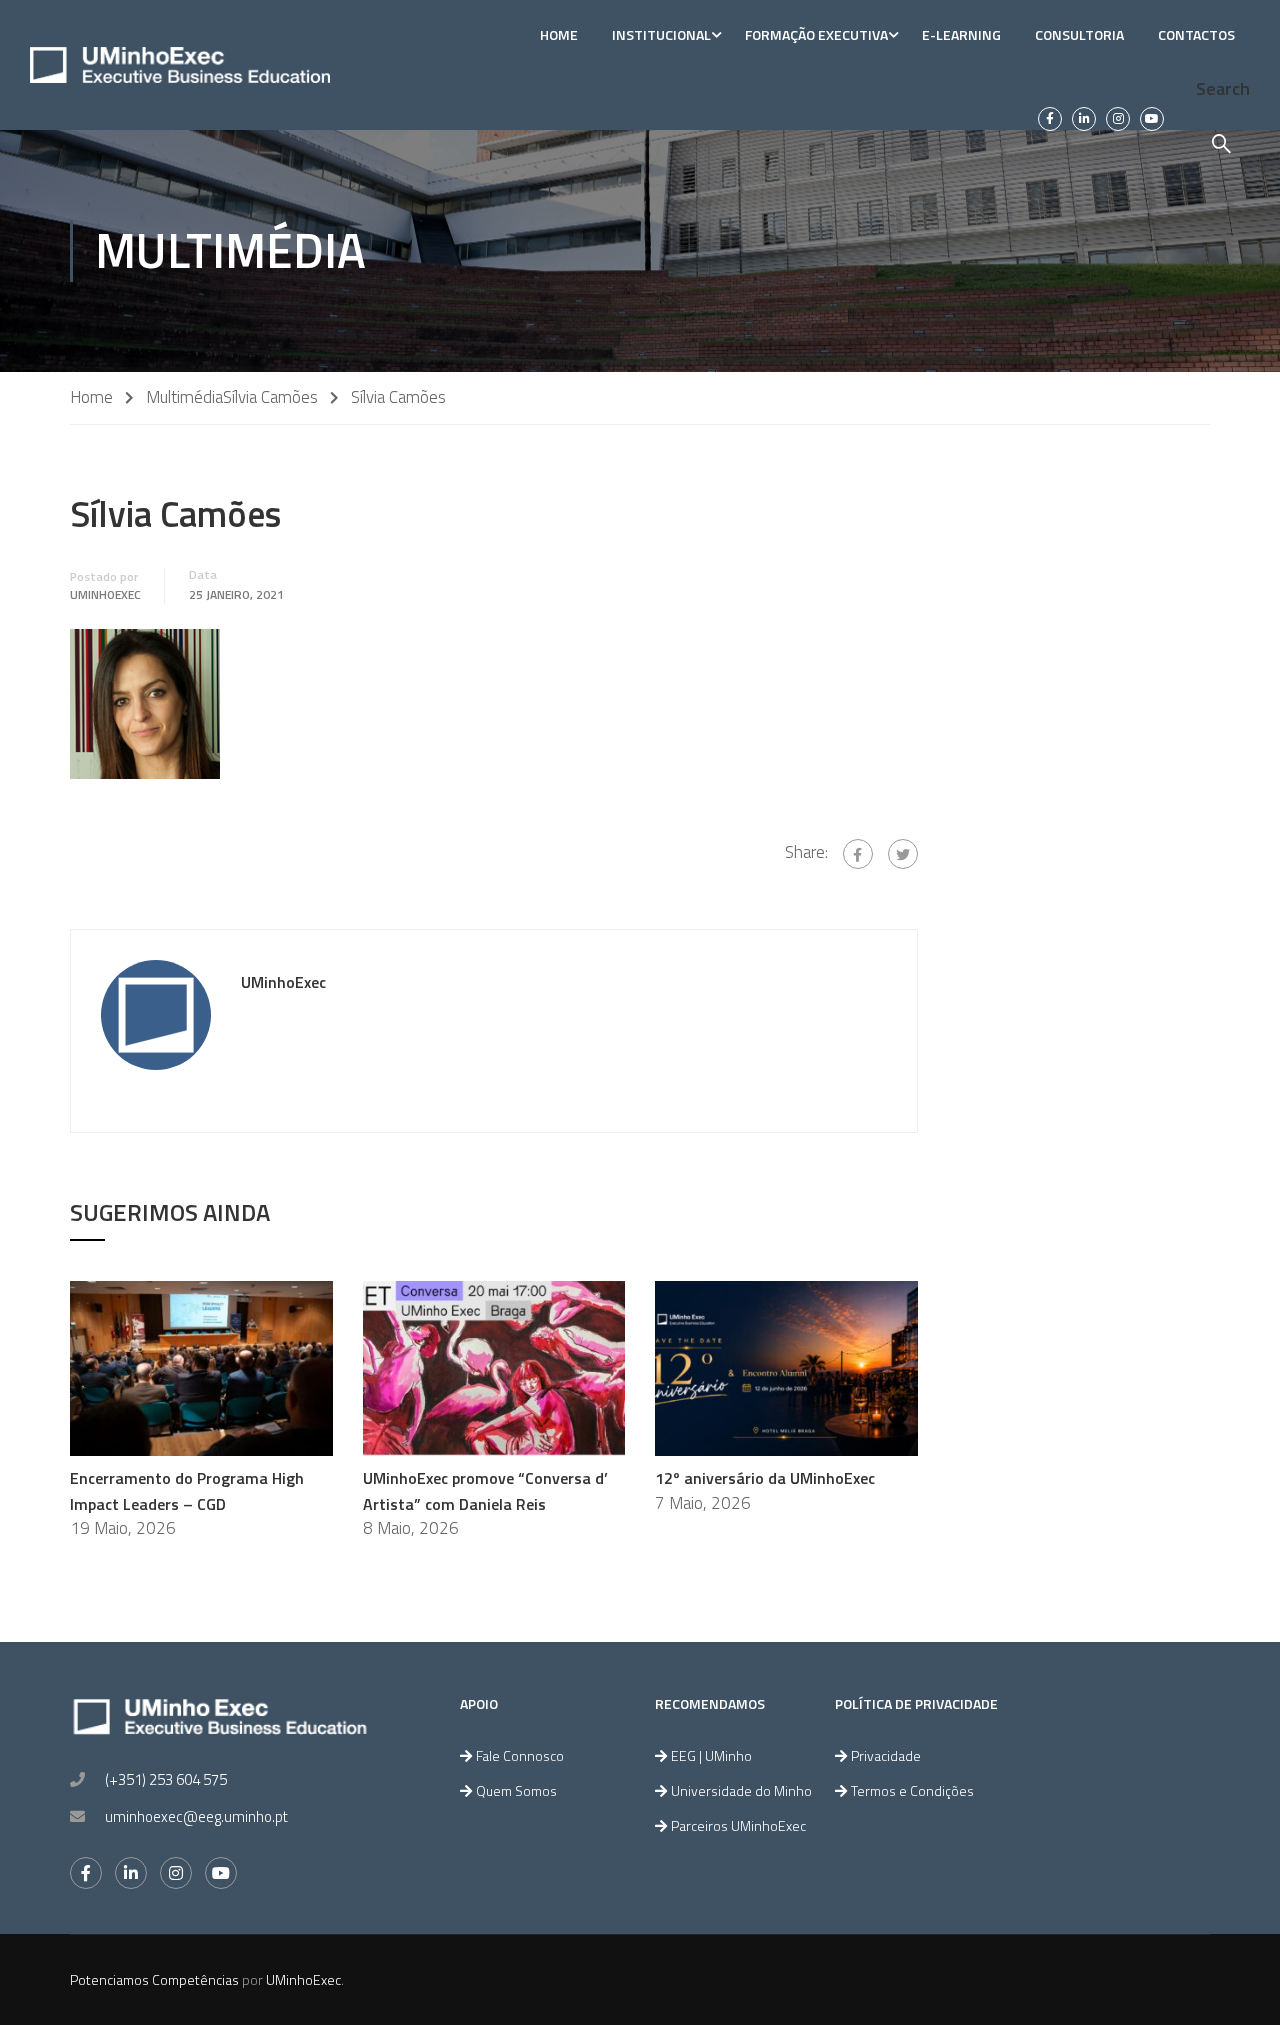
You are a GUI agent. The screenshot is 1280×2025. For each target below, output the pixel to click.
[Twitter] (903, 854)
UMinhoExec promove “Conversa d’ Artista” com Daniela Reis (485, 1491)
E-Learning (961, 34)
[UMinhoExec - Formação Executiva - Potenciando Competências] (180, 65)
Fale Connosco (520, 1755)
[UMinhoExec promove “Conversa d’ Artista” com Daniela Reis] (494, 1367)
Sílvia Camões (270, 397)
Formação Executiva (816, 34)
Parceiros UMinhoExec (738, 1825)
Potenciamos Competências (154, 1979)
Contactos (1196, 34)
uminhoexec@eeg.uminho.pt (196, 1816)
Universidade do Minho (741, 1790)
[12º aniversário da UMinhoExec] (786, 1367)
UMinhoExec (105, 595)
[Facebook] (858, 854)
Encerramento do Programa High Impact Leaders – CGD (187, 1491)
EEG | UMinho (711, 1755)
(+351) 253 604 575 (166, 1779)
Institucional (661, 34)
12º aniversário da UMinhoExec (765, 1478)
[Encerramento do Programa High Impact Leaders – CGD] (201, 1367)
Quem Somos (516, 1790)
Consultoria (1079, 34)
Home (559, 34)
